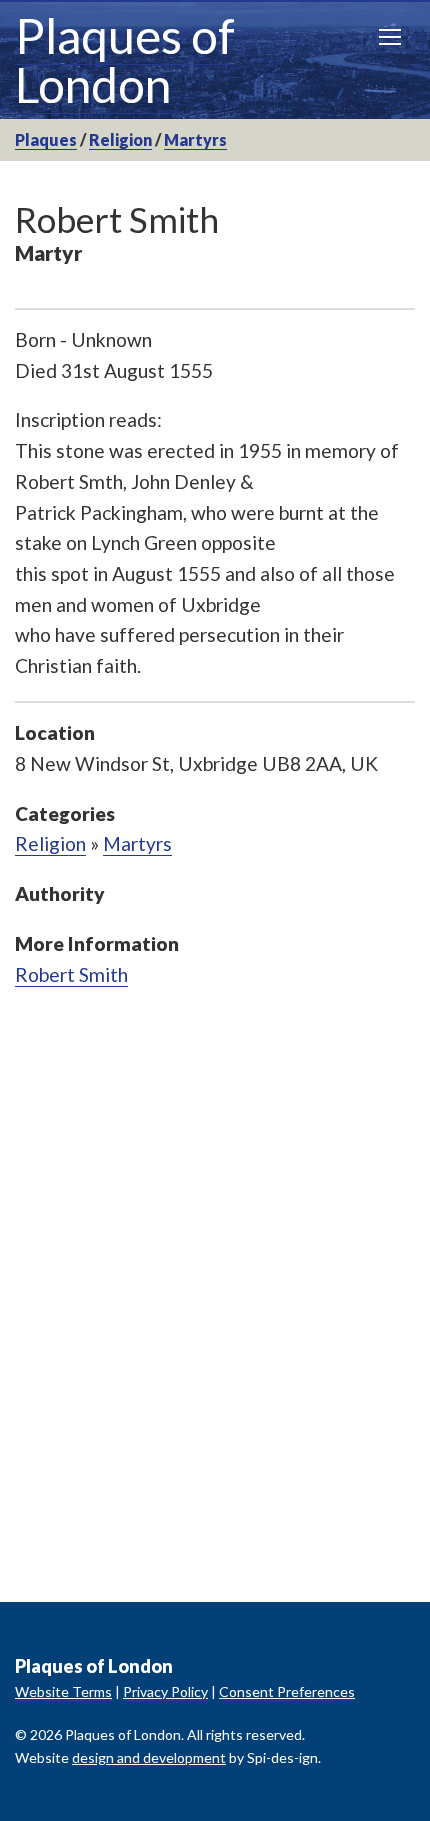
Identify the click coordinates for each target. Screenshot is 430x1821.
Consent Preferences (287, 1691)
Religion (120, 139)
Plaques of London (125, 60)
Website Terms (63, 1691)
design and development (149, 1757)
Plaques (46, 139)
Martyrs (195, 139)
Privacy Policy (165, 1691)
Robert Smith (71, 974)
